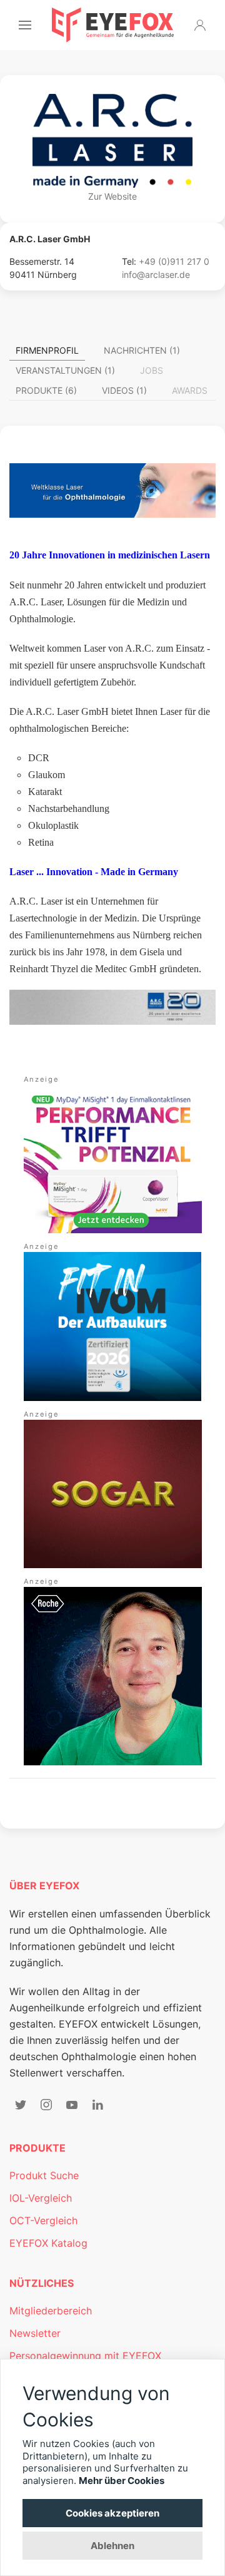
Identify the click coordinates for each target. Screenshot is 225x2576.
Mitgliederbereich (51, 2311)
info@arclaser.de (156, 275)
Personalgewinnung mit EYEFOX (85, 2356)
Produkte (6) (46, 390)
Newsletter (35, 2333)
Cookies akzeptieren (112, 2513)
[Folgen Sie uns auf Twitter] (21, 2105)
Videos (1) (124, 390)
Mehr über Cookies (122, 2481)
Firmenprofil (47, 350)
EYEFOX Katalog (48, 2243)
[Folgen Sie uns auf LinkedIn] (97, 2105)
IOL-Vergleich (41, 2198)
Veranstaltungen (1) (65, 370)
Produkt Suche (44, 2175)
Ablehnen (112, 2546)
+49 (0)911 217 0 (174, 261)
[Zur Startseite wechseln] (113, 25)
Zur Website (112, 196)
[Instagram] (46, 2105)
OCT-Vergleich (43, 2220)
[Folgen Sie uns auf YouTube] (72, 2105)
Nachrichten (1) (142, 350)
